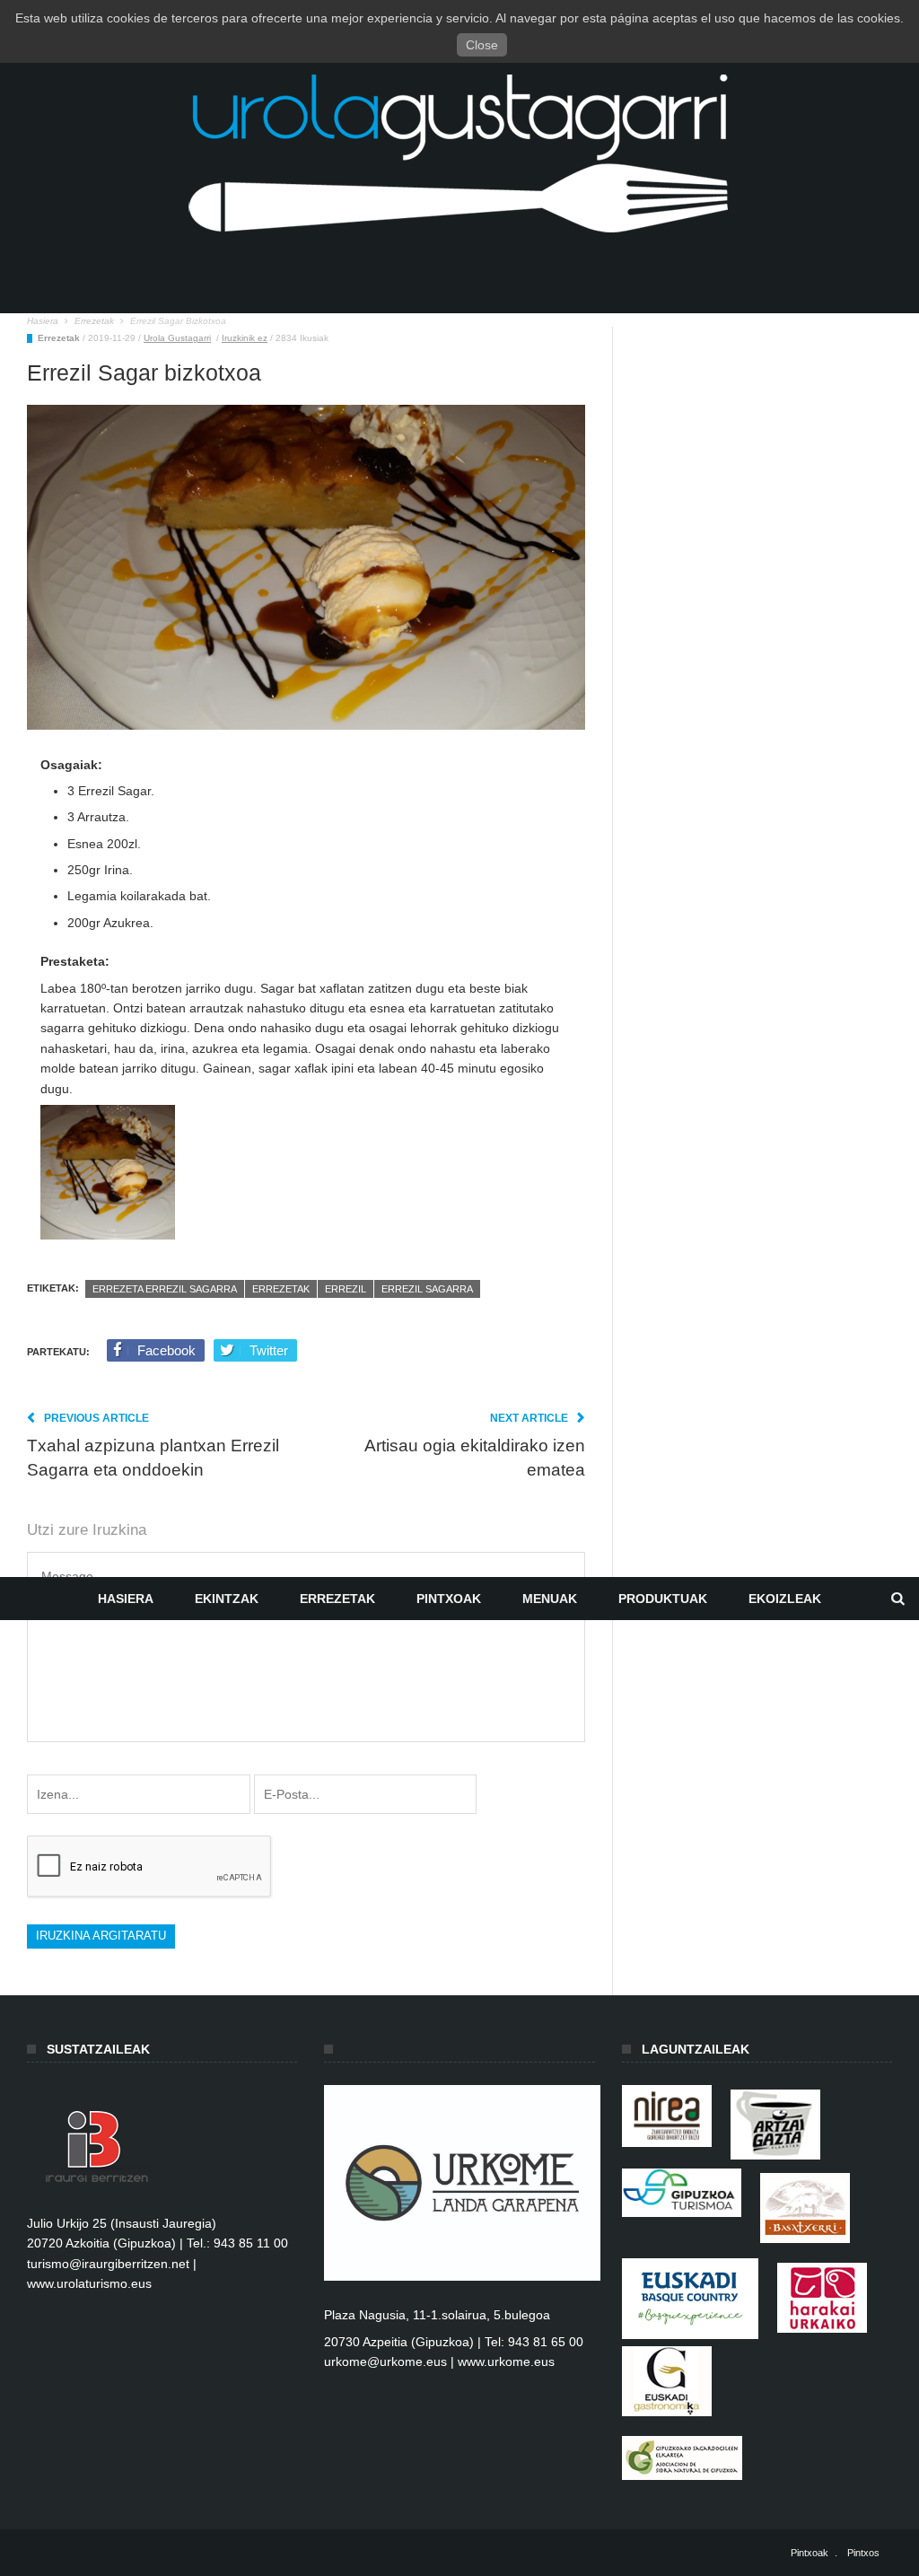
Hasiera (126, 1599)
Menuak (550, 1599)
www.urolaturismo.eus (89, 2283)
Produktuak (663, 1599)
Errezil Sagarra (427, 1289)
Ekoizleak (785, 1599)
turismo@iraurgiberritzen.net (108, 2264)
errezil (346, 1289)
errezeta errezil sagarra (165, 1289)
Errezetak (337, 1599)
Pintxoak (449, 1599)
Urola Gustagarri (177, 338)
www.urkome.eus (506, 2361)
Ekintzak (227, 1599)
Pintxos (863, 2553)
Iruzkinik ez (245, 338)
